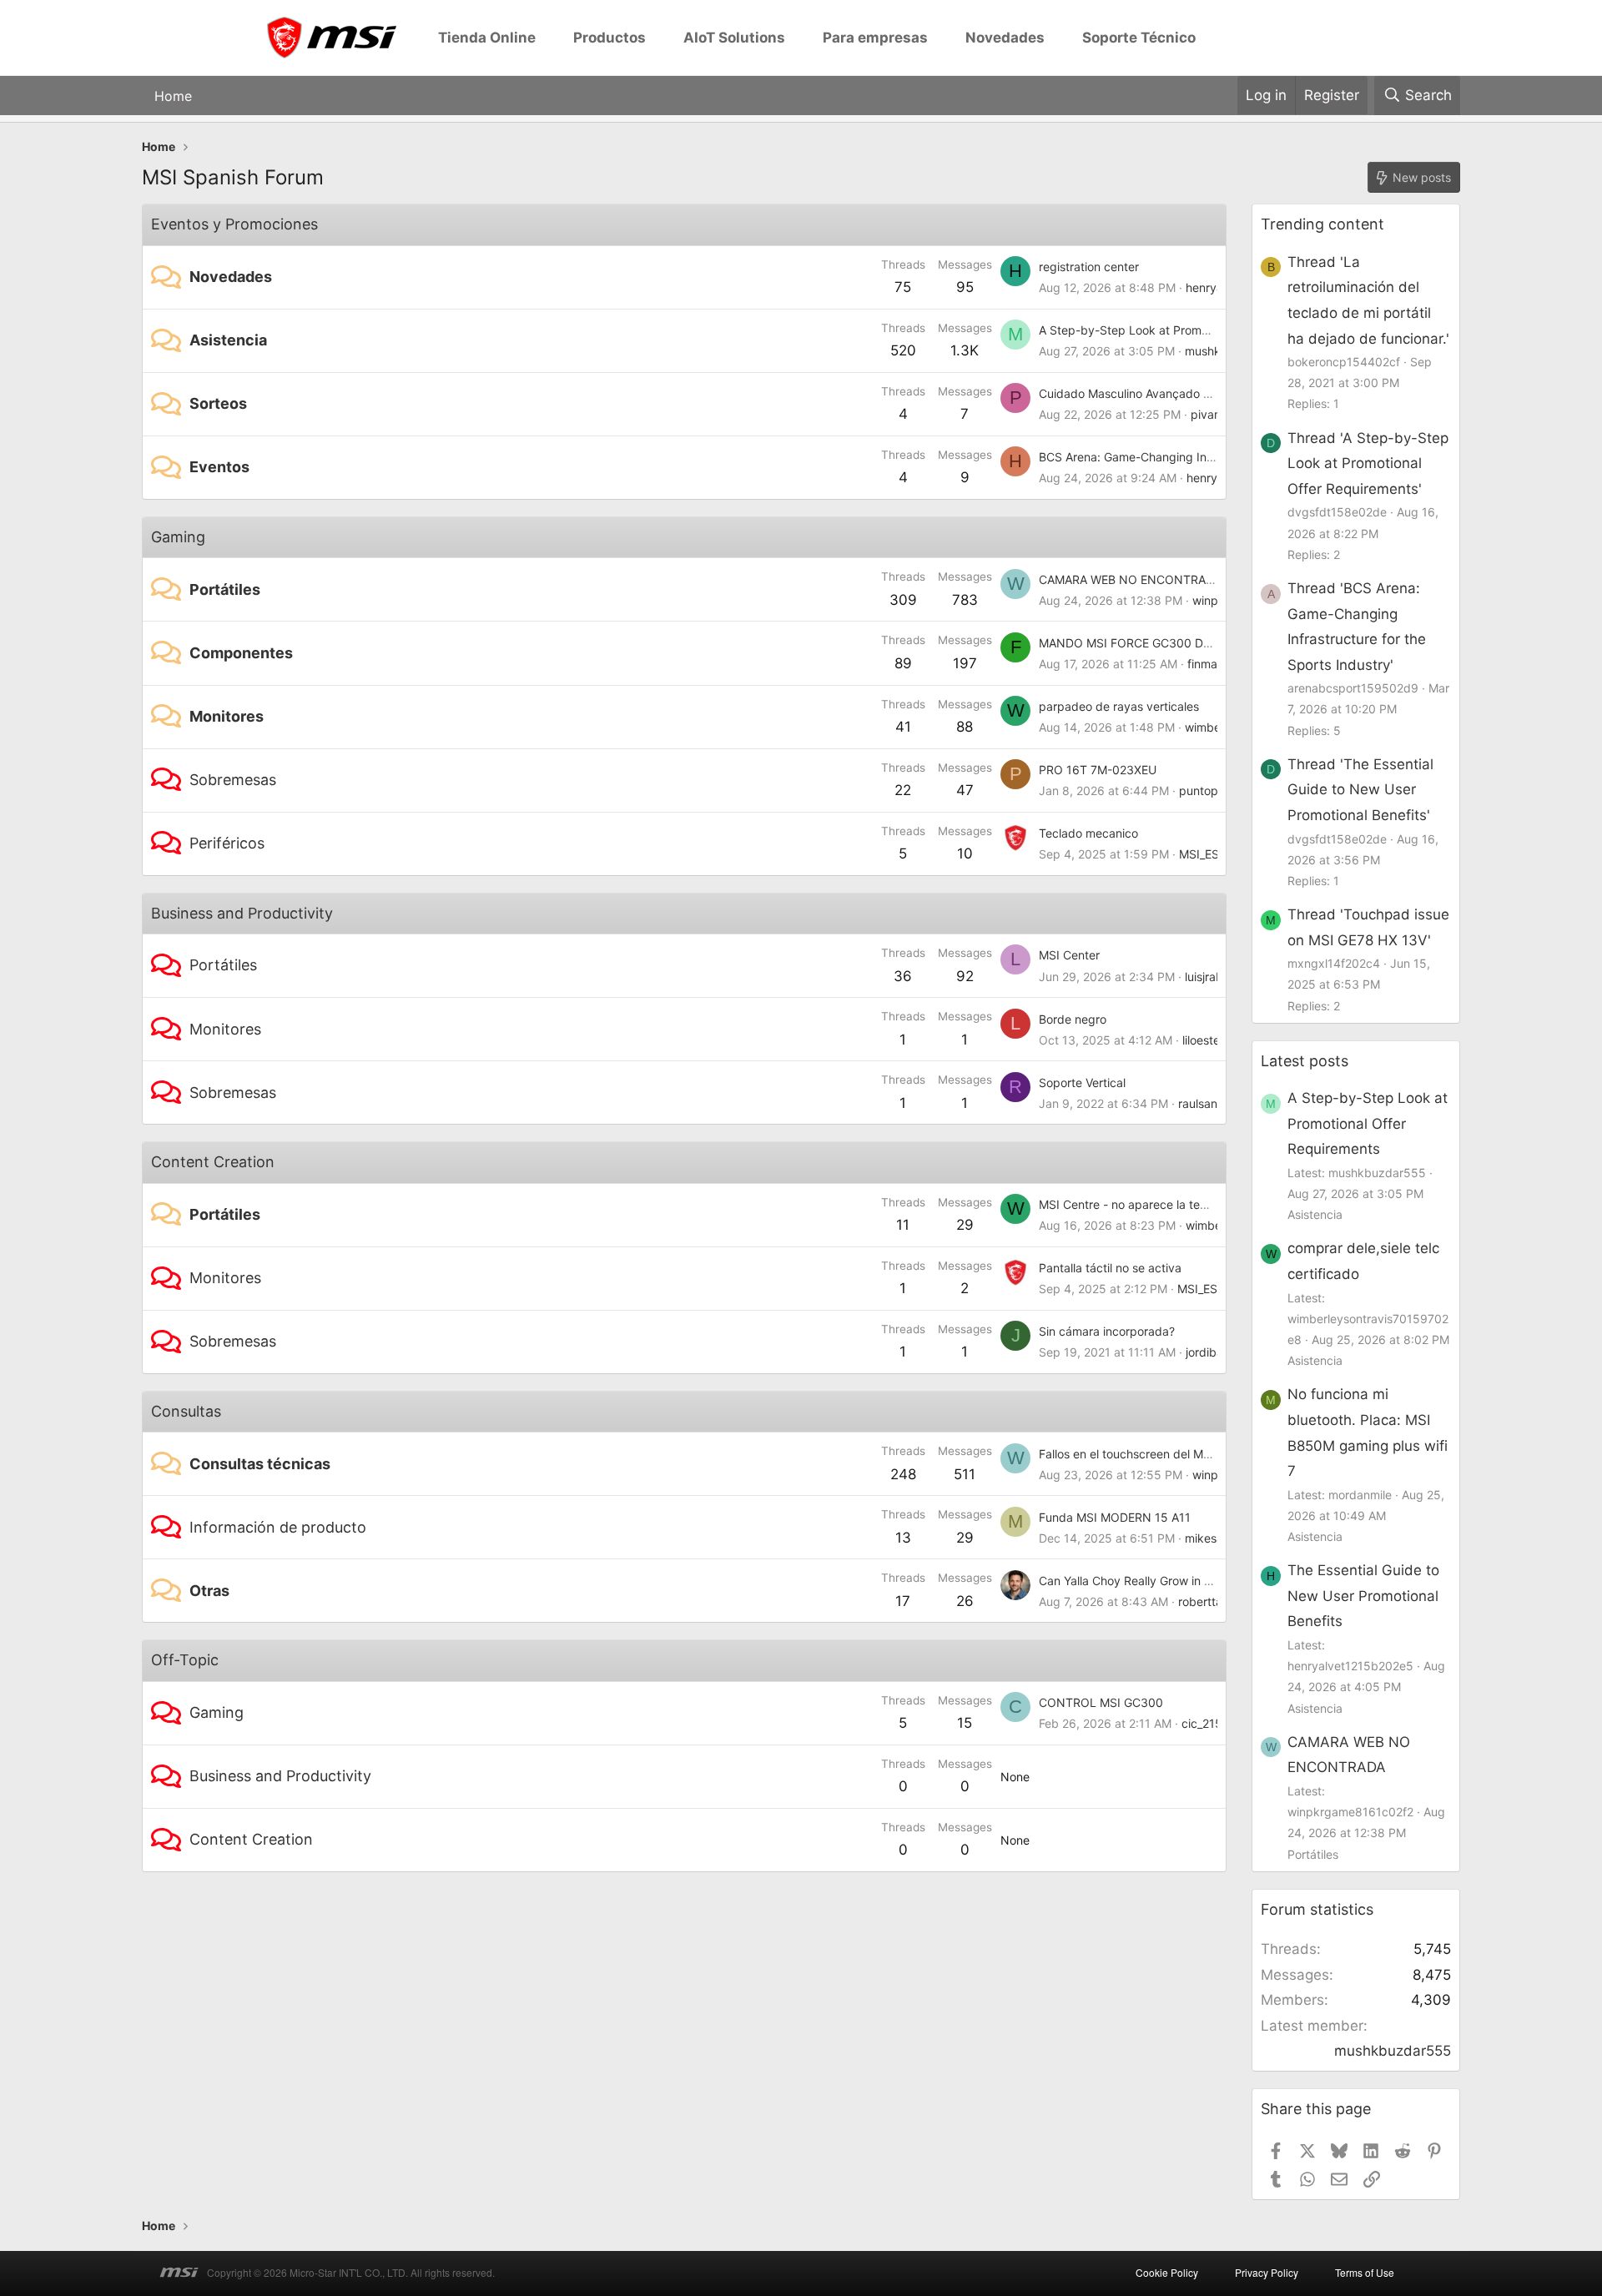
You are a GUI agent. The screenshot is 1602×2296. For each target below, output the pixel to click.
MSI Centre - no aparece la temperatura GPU (1161, 1204)
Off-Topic (185, 1660)
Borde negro (1073, 1019)
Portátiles (225, 589)
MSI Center (1069, 955)
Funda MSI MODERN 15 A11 (1115, 1517)
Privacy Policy (1267, 2272)
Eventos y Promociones (234, 224)
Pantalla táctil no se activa (1110, 1268)
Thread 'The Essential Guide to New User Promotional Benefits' (1360, 790)
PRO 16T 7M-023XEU (1098, 770)
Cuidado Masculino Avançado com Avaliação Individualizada (1203, 393)
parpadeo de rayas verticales (1119, 706)
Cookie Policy (1167, 2272)
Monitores (227, 716)
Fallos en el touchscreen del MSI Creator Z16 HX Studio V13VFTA (1216, 1454)
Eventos (219, 467)
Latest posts (1305, 1061)
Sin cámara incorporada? (1107, 1331)
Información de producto (278, 1527)
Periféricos (227, 843)
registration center (1089, 267)
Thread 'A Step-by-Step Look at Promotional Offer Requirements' (1368, 463)
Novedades (231, 277)
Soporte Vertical (1082, 1083)
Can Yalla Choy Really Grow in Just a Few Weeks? (1173, 1581)
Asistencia (228, 340)
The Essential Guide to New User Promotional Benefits (1363, 1596)
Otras (209, 1591)
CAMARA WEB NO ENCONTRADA (1130, 579)
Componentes (241, 653)
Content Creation (213, 1162)
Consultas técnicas (260, 1464)
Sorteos (218, 403)
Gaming (178, 537)
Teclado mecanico (1088, 833)
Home (173, 95)
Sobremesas (233, 780)
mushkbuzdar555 (1393, 2051)
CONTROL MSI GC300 (1101, 1702)
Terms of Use (1365, 2272)
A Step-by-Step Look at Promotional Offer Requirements (1193, 330)
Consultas (186, 1411)
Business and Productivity (242, 913)
